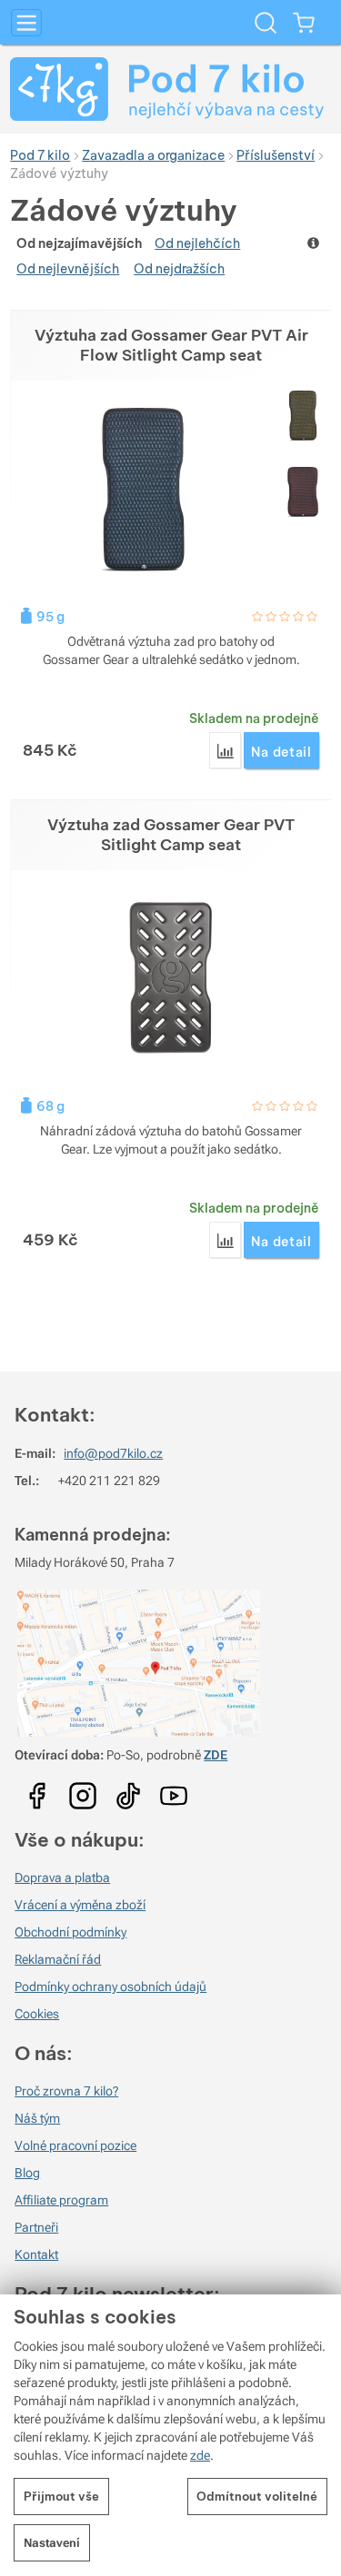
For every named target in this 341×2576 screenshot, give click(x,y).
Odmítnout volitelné (257, 2496)
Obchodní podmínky (70, 1932)
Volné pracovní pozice (75, 2145)
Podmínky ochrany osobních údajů (110, 1986)
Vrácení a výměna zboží (80, 1905)
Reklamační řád (58, 1959)
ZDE (216, 1755)
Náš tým (37, 2118)
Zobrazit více (315, 243)
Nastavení (52, 2543)
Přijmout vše (61, 2496)
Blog (27, 2173)
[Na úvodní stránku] (170, 89)
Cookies (37, 2014)
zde (200, 2455)
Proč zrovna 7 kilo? (66, 2091)
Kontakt (36, 2254)
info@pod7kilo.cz (113, 1453)
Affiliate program (61, 2200)
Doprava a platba (62, 1878)
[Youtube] (37, 1789)
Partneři (36, 2227)
